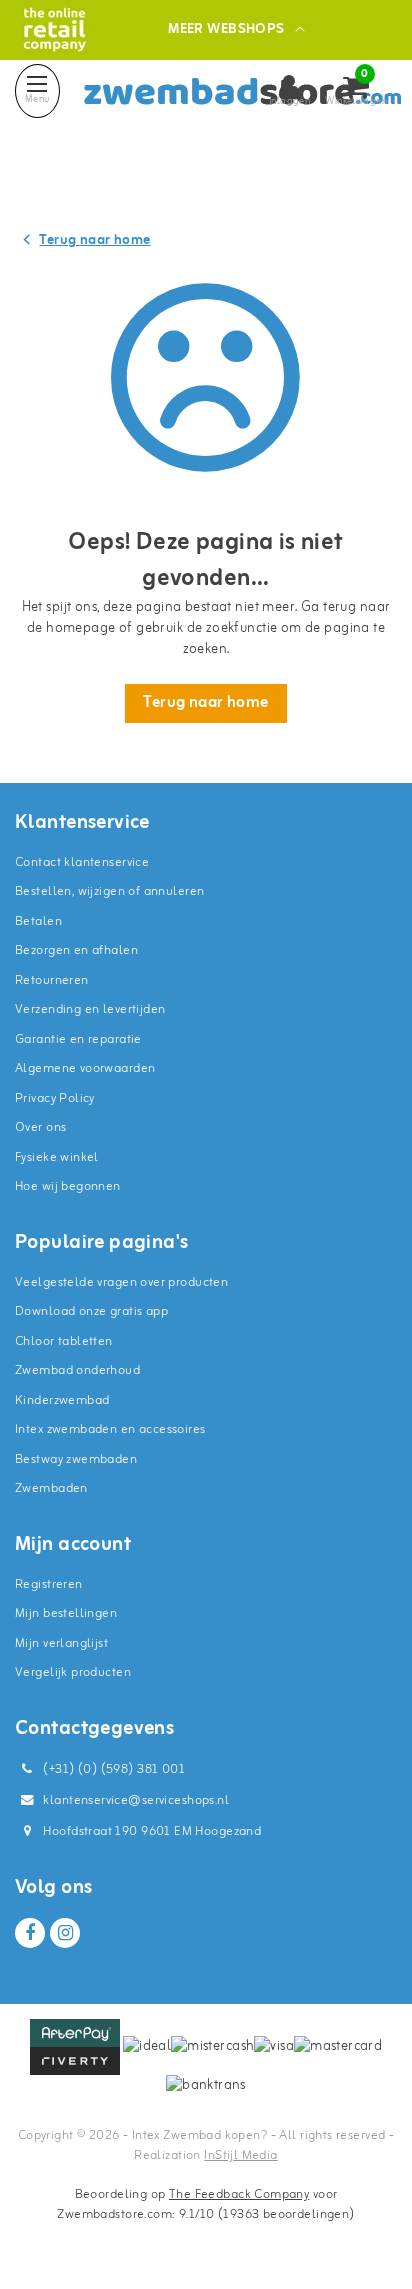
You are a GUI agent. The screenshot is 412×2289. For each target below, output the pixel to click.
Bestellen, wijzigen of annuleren (109, 891)
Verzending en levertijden (90, 1009)
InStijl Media (240, 2155)
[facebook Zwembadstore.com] (30, 1933)
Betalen (38, 921)
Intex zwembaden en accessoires (110, 1429)
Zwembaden (51, 1488)
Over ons (40, 1127)
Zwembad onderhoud (77, 1370)
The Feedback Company (239, 2194)
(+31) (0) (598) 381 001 (112, 1769)
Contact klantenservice (82, 862)
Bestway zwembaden (76, 1459)
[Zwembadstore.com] (54, 29)
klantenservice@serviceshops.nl (136, 1800)
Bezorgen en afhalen (76, 950)
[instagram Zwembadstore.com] (65, 1933)
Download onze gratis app (91, 1311)
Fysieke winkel (57, 1157)
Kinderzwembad (62, 1400)
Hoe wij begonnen (68, 1186)
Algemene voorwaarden (85, 1068)
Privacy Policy (55, 1098)
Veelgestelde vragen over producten (121, 1282)
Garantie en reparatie (78, 1039)
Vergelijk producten (73, 1672)
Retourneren (52, 980)
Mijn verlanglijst (61, 1643)
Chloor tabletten (64, 1341)
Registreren (49, 1584)
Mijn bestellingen (66, 1613)
